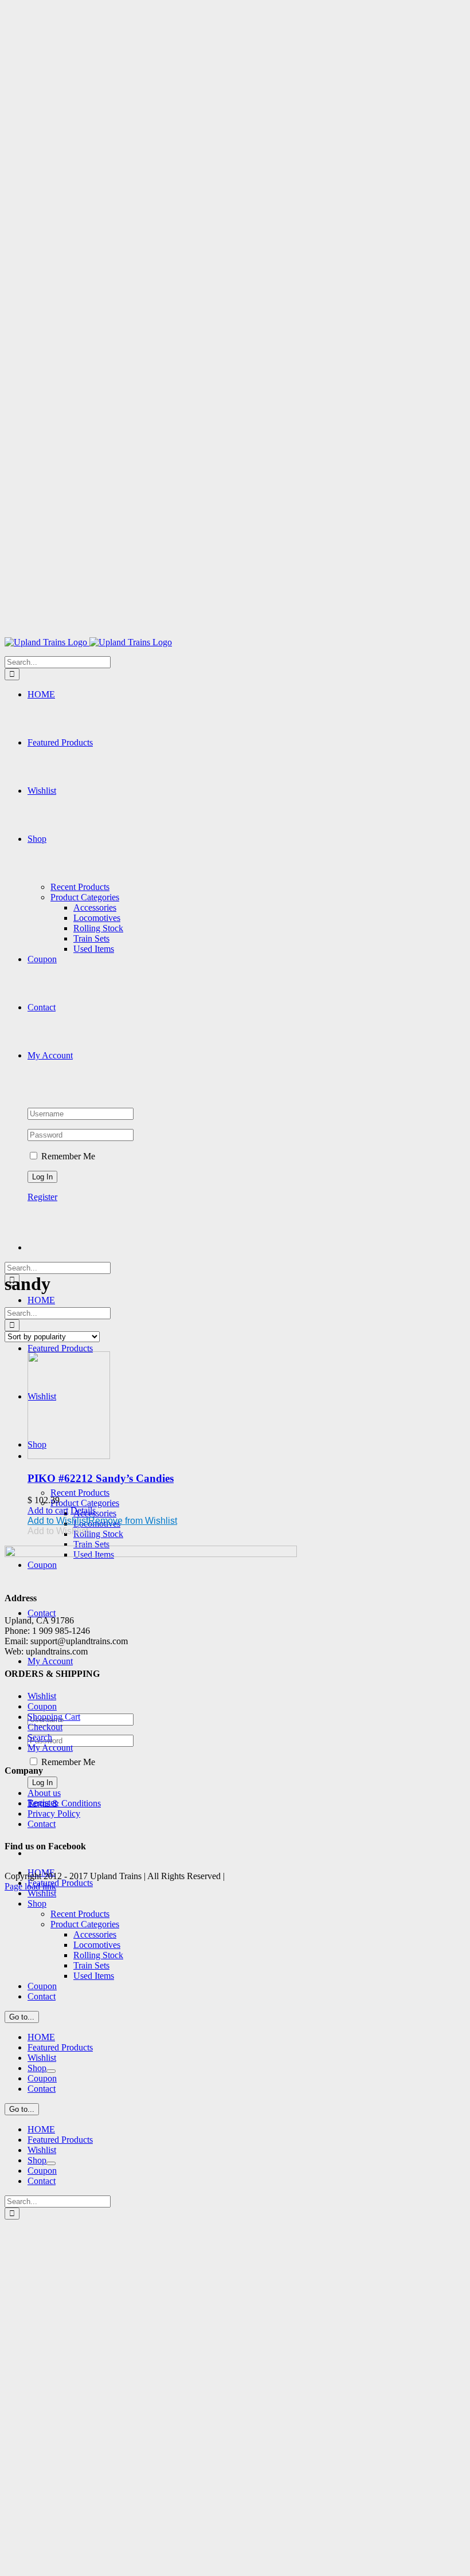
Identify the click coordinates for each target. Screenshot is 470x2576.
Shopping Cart (54, 1717)
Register (42, 1197)
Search (40, 1737)
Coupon (42, 1706)
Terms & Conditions (64, 1803)
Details (83, 1510)
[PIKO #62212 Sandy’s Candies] (246, 1406)
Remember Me (67, 1156)
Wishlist (42, 1696)
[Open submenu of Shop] (51, 2071)
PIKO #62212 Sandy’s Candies (101, 1478)
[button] (102, 1521)
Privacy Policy (54, 1814)
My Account (50, 1748)
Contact (42, 1824)
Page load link (30, 1886)
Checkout (45, 1727)
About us (44, 1793)
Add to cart (48, 1510)
